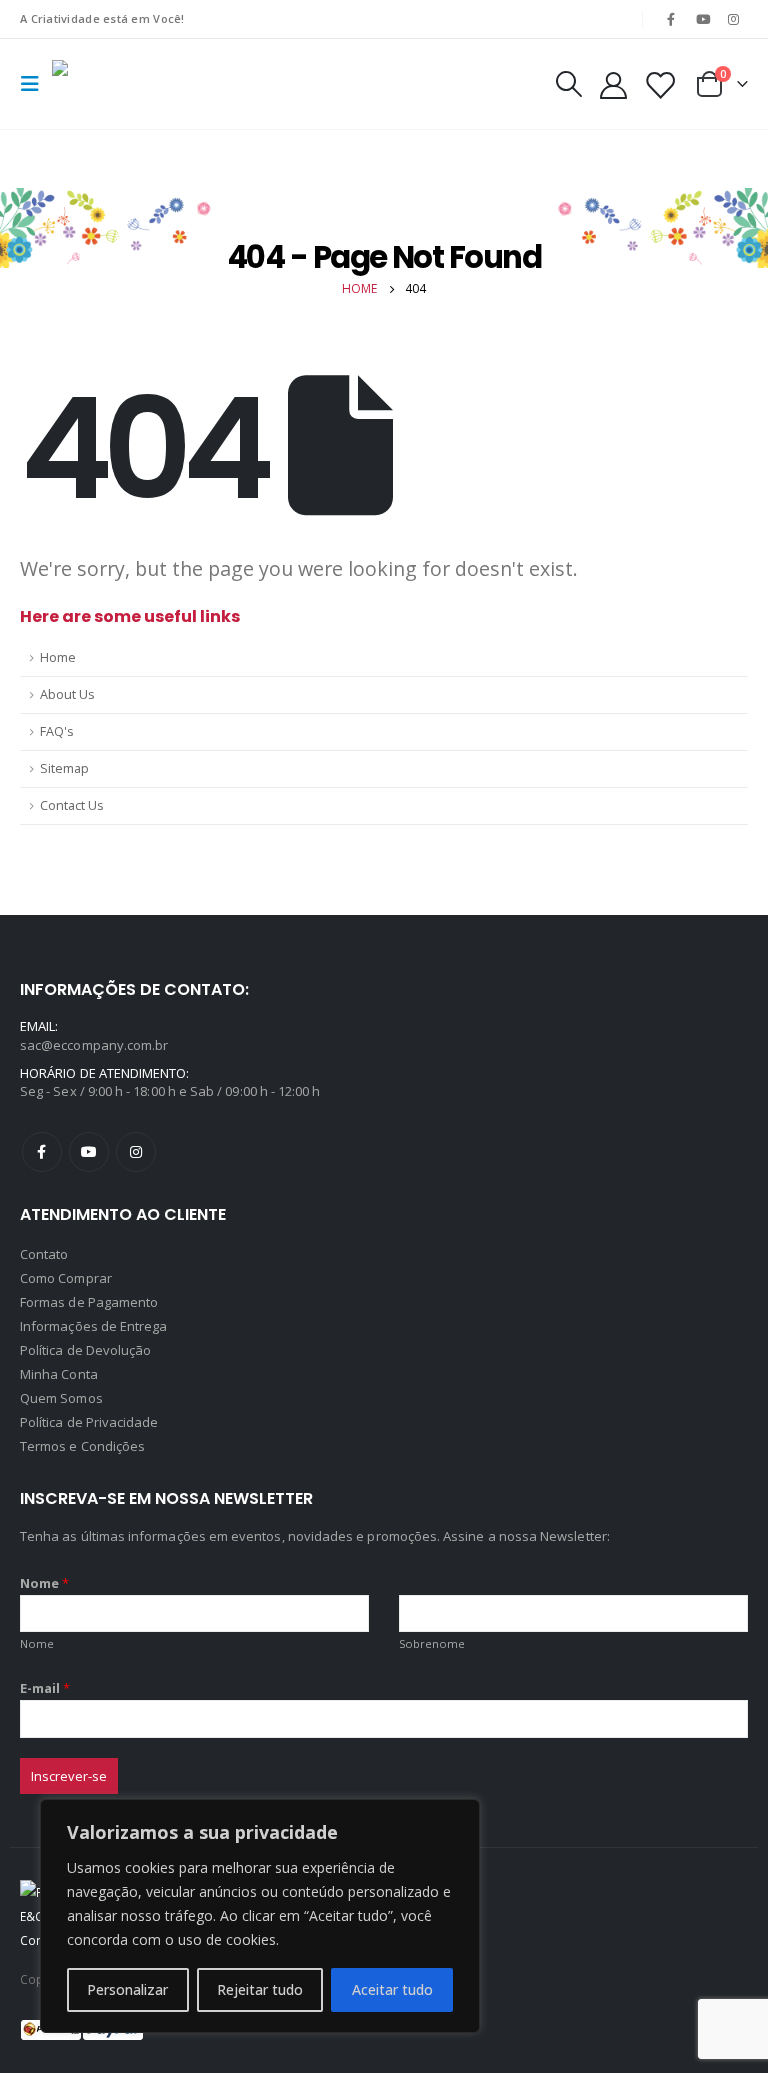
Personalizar (127, 1989)
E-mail (45, 1688)
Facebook (42, 1152)
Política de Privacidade (89, 1422)
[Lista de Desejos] (660, 84)
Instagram (136, 1152)
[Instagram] (734, 19)
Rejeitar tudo (260, 1989)
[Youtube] (703, 19)
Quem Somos (61, 1398)
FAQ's (57, 731)
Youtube (89, 1152)
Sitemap (64, 768)
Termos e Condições (82, 1446)
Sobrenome (432, 1643)
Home (58, 657)
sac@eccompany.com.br (94, 1045)
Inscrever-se (69, 1776)
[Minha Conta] (613, 84)
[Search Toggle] (568, 84)
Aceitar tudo (392, 1989)
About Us (67, 694)
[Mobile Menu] (36, 84)
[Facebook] (671, 19)
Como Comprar (66, 1278)
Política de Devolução (85, 1350)
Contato (44, 1254)
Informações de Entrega (93, 1326)
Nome (44, 1583)
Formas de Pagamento (89, 1302)
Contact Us (72, 805)
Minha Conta (59, 1374)
